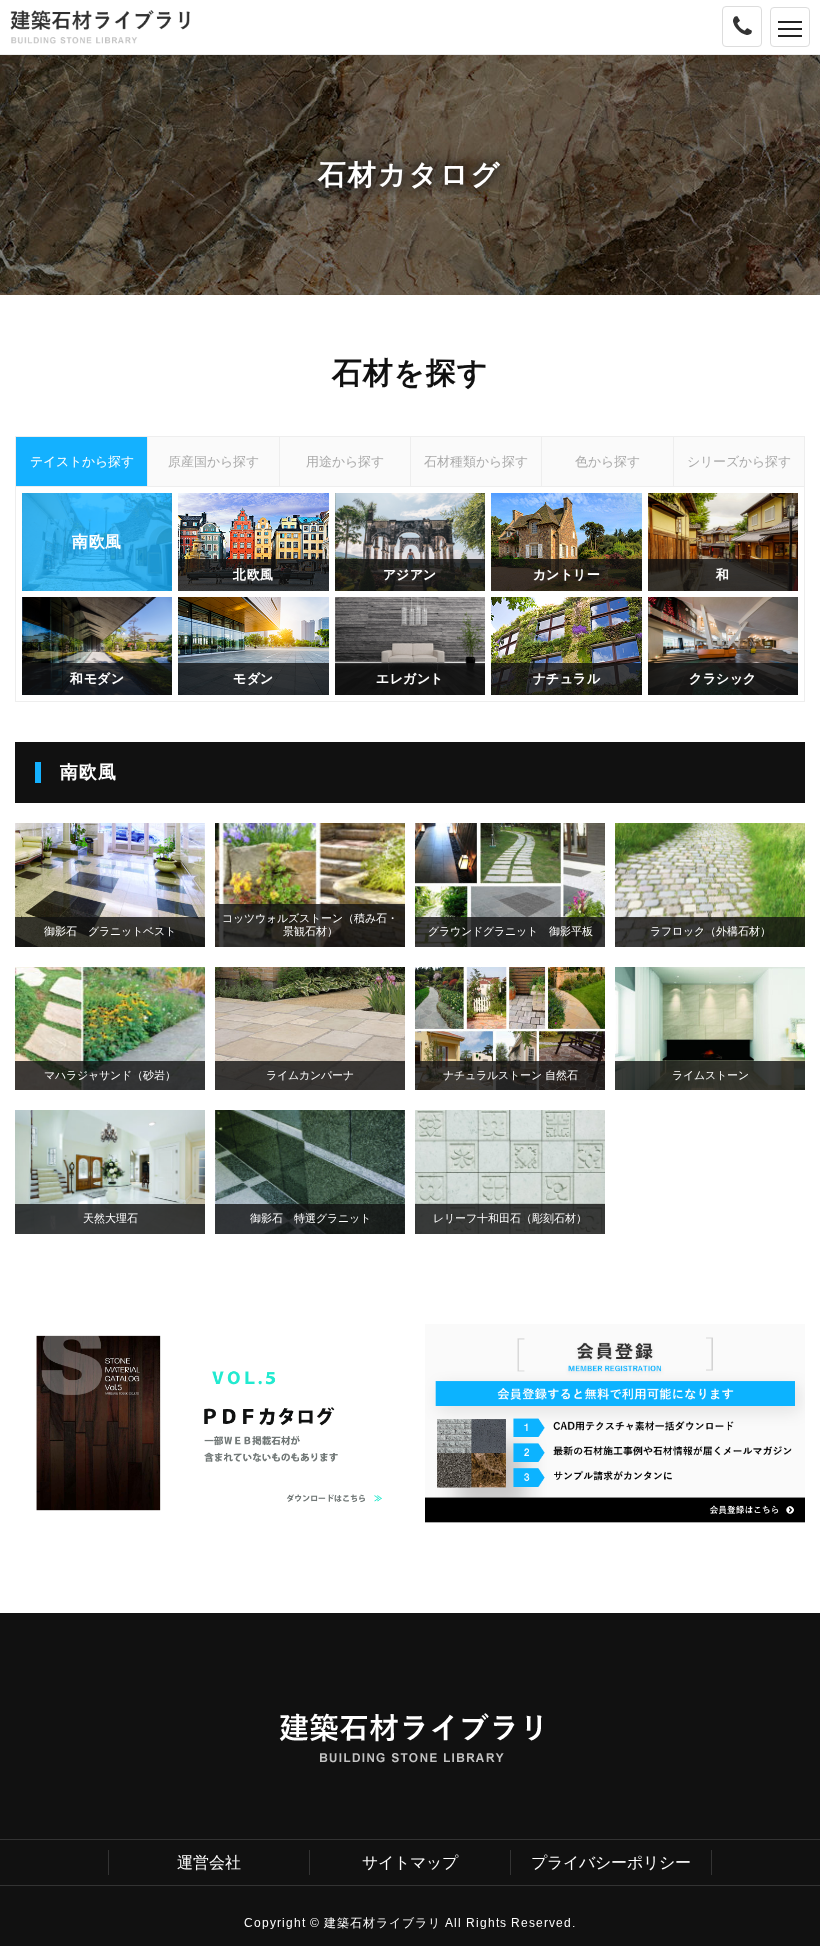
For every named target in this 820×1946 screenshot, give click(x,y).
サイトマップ (410, 1862)
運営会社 (209, 1862)
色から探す (607, 461)
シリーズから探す (739, 461)
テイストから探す (82, 461)
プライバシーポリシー (611, 1862)
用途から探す (345, 461)
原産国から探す (213, 461)
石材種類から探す (476, 461)
